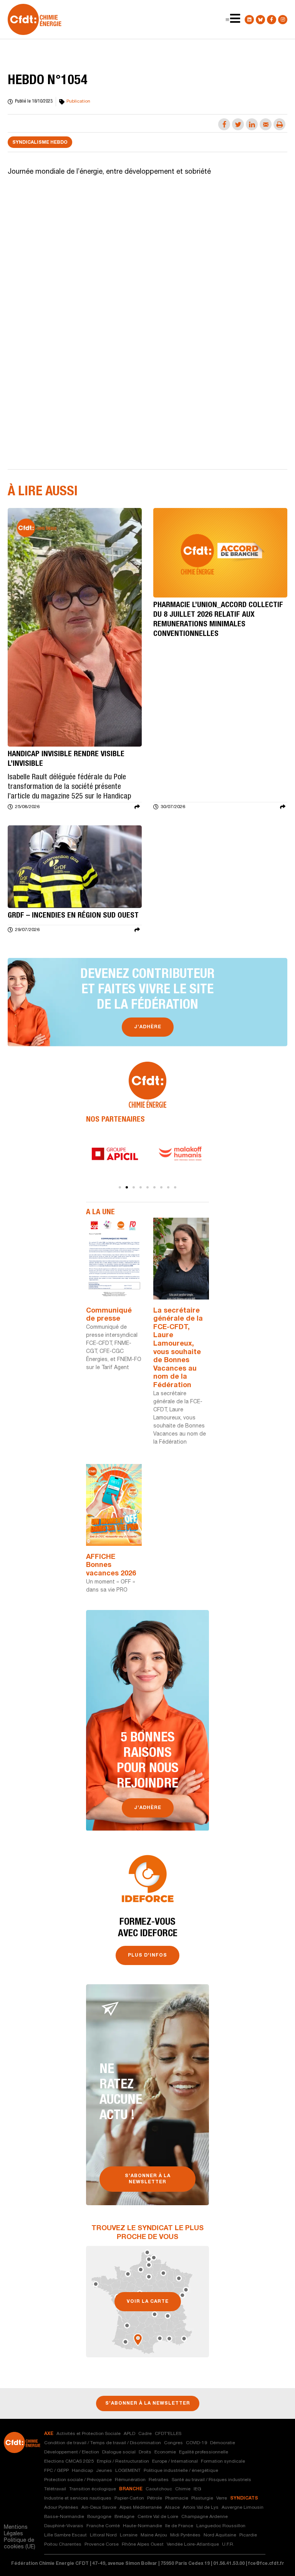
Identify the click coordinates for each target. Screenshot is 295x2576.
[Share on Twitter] (238, 124)
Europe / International (175, 2461)
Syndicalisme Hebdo (40, 143)
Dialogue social (119, 2452)
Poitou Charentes (63, 2544)
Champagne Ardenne (205, 2517)
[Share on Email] (266, 124)
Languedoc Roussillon (221, 2526)
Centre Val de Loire (158, 2517)
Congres (173, 2443)
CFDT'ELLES (168, 2434)
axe (49, 2434)
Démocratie (223, 2443)
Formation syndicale (223, 2461)
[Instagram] (283, 20)
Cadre (145, 2434)
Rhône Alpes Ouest (143, 2544)
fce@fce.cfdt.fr (266, 2564)
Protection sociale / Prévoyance (78, 2480)
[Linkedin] (249, 20)
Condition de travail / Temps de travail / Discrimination (103, 2443)
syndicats (244, 2498)
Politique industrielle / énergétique (181, 2471)
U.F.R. (228, 2544)
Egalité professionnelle (204, 2452)
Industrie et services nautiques (78, 2498)
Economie (165, 2452)
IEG (197, 2489)
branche (131, 2489)
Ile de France (179, 2526)
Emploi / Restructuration (123, 2461)
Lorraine (129, 2535)
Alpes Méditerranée (141, 2508)
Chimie (183, 2489)
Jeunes (104, 2471)
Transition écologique (93, 2489)
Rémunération (130, 2480)
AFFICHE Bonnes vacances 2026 (111, 1566)
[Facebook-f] (272, 20)
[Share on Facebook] (224, 124)
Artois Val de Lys (201, 2508)
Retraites (159, 2480)
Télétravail (55, 2489)
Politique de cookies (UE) (20, 2544)
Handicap (82, 2471)
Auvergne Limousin (243, 2508)
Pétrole (155, 2498)
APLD (129, 2434)
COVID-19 (196, 2443)
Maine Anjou (154, 2535)
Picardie (248, 2535)
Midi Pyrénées (185, 2535)
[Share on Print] (279, 124)
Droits (145, 2452)
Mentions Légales (16, 2531)
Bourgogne (99, 2517)
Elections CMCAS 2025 (69, 2461)
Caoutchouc (159, 2489)
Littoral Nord (103, 2535)
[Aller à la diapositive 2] (127, 1187)
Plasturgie (202, 2498)
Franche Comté (103, 2526)
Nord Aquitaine (220, 2535)
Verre (222, 2498)
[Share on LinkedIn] (252, 124)
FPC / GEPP (56, 2471)
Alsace (172, 2508)
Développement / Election (72, 2452)
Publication (78, 101)
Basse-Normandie (64, 2517)
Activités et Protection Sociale (89, 2434)
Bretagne (124, 2517)
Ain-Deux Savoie (99, 2508)
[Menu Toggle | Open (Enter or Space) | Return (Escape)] (227, 20)
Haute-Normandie (143, 2526)
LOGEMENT (128, 2471)
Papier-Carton (129, 2498)
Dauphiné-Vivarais (64, 2526)
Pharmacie (177, 2498)
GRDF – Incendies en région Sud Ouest (73, 916)
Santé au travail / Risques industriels (211, 2480)
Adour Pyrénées (61, 2508)
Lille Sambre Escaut (65, 2535)
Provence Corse (102, 2544)
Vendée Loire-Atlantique (193, 2544)
